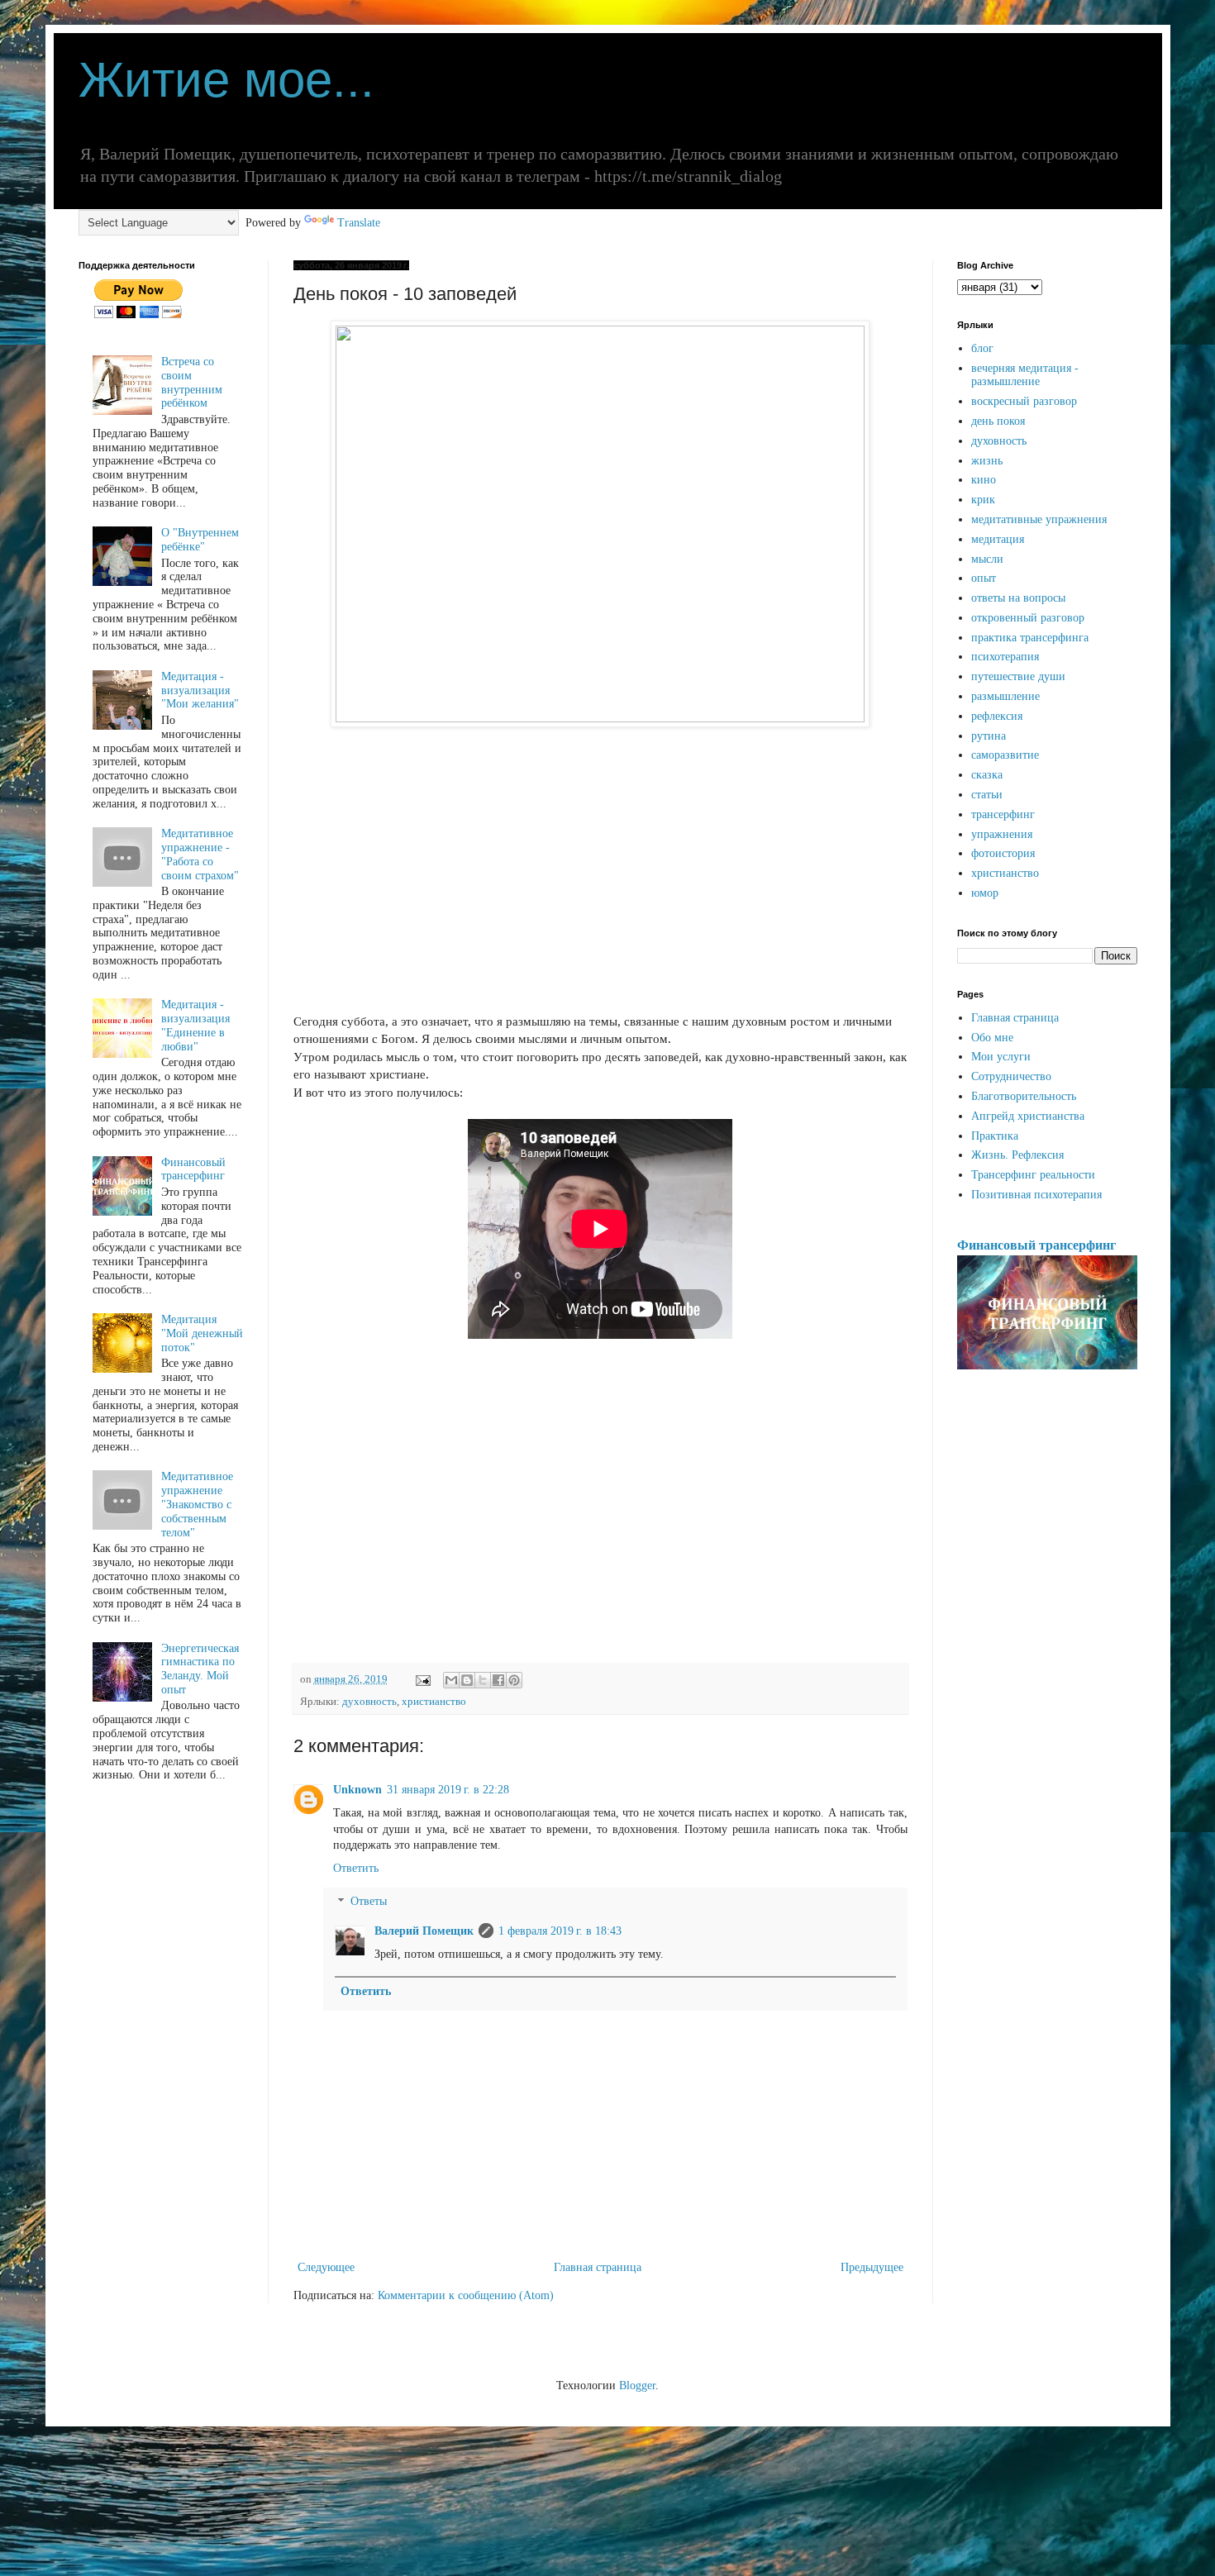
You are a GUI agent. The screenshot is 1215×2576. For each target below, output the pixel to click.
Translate (359, 223)
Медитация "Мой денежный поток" (202, 1333)
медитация (998, 539)
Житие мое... (226, 80)
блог (982, 348)
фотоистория (1003, 853)
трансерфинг (1003, 814)
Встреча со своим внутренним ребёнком (192, 382)
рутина (989, 736)
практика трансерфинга (1030, 638)
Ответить (356, 1868)
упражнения (1002, 834)
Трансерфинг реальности (1033, 1175)
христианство (434, 1702)
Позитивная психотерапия (1036, 1195)
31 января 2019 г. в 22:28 (448, 1790)
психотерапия (1005, 657)
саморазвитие (1005, 755)
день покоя (998, 421)
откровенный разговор (1028, 618)
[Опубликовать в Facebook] (498, 1680)
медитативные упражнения (1039, 519)
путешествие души (1018, 676)
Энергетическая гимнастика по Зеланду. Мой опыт (200, 1669)
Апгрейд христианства (1028, 1116)
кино (984, 480)
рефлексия (997, 716)
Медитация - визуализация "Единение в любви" (195, 1025)
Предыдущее (872, 2267)
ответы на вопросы (1018, 598)
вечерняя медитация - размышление (1025, 375)
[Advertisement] (600, 879)
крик (983, 500)
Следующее (326, 2267)
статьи (987, 795)
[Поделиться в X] (483, 1680)
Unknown (357, 1790)
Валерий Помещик (424, 1931)
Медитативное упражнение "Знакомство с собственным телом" (197, 1504)
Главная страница (598, 2267)
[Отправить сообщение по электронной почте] (422, 1679)
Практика (995, 1136)
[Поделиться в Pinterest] (514, 1680)
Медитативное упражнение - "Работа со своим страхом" (200, 854)
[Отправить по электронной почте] (451, 1680)
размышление (1005, 696)
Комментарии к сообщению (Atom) (466, 2295)
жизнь (987, 461)
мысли (987, 559)
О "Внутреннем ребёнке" (200, 540)
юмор (985, 893)
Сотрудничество (1011, 1076)
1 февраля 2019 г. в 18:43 (560, 1931)
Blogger (637, 2386)
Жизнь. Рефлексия (1017, 1155)
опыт (984, 578)
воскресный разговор (1024, 401)
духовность (369, 1702)
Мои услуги (1001, 1057)
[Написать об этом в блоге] (467, 1680)
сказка (987, 775)
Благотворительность (1024, 1096)
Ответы (369, 1902)
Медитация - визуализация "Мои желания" (200, 690)
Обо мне (992, 1038)
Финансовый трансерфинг (193, 1169)
